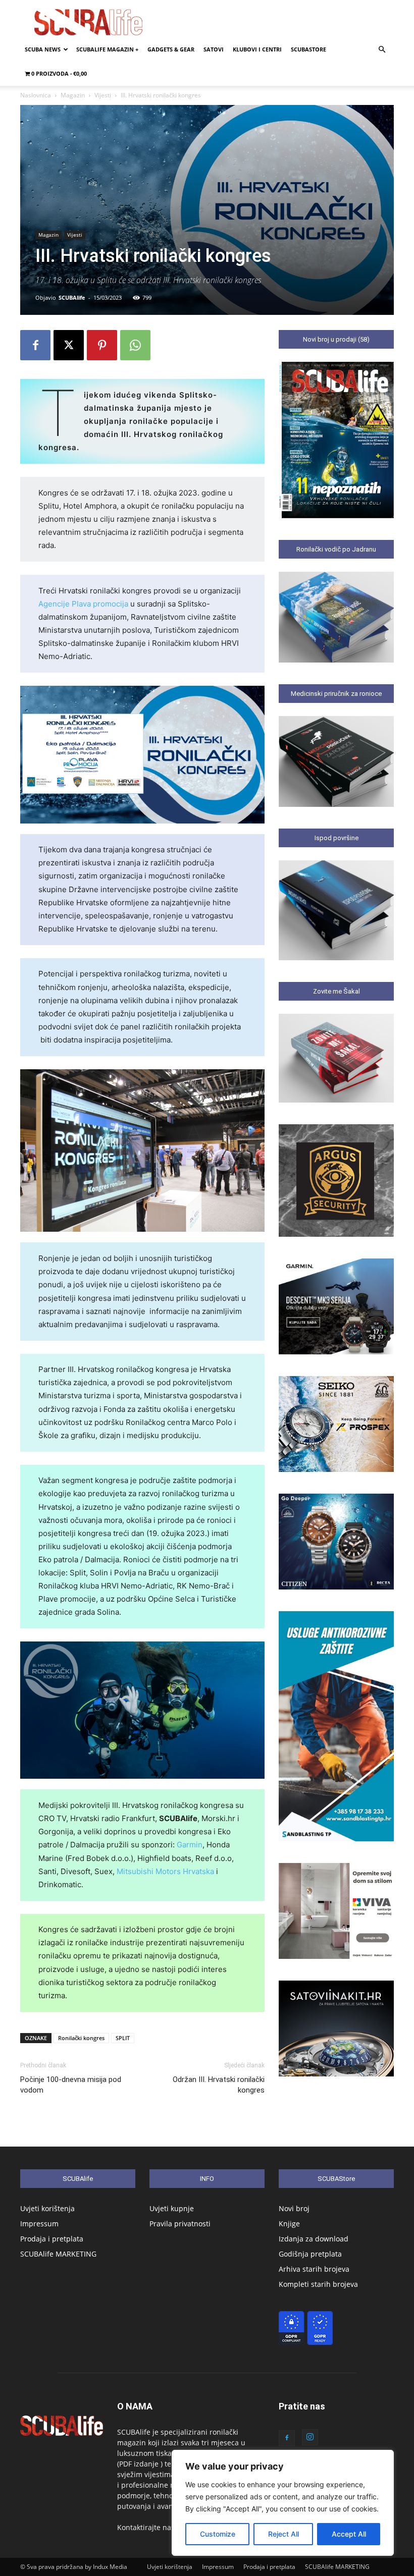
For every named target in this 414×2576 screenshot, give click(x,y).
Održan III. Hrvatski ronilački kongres (219, 2085)
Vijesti (103, 95)
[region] (283, 2503)
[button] (382, 50)
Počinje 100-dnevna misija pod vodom (71, 2085)
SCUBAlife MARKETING (58, 2254)
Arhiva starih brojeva (314, 2269)
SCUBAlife (72, 297)
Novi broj (294, 2208)
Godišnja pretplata (310, 2254)
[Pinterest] (102, 345)
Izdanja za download (314, 2239)
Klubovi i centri (257, 49)
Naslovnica (36, 95)
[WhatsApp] (135, 345)
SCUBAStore (308, 49)
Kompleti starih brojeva (318, 2284)
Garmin (190, 1845)
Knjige (289, 2224)
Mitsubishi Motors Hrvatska (165, 1871)
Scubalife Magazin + (107, 49)
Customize (218, 2534)
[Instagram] (310, 2437)
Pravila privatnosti (180, 2224)
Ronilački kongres (81, 2038)
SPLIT (123, 2038)
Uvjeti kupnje (172, 2208)
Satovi (214, 49)
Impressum (39, 2224)
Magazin (73, 95)
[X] (69, 345)
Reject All (283, 2534)
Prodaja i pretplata (52, 2239)
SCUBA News (43, 49)
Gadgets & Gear (171, 49)
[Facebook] (35, 345)
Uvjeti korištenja (47, 2208)
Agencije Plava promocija (83, 604)
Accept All (349, 2534)
